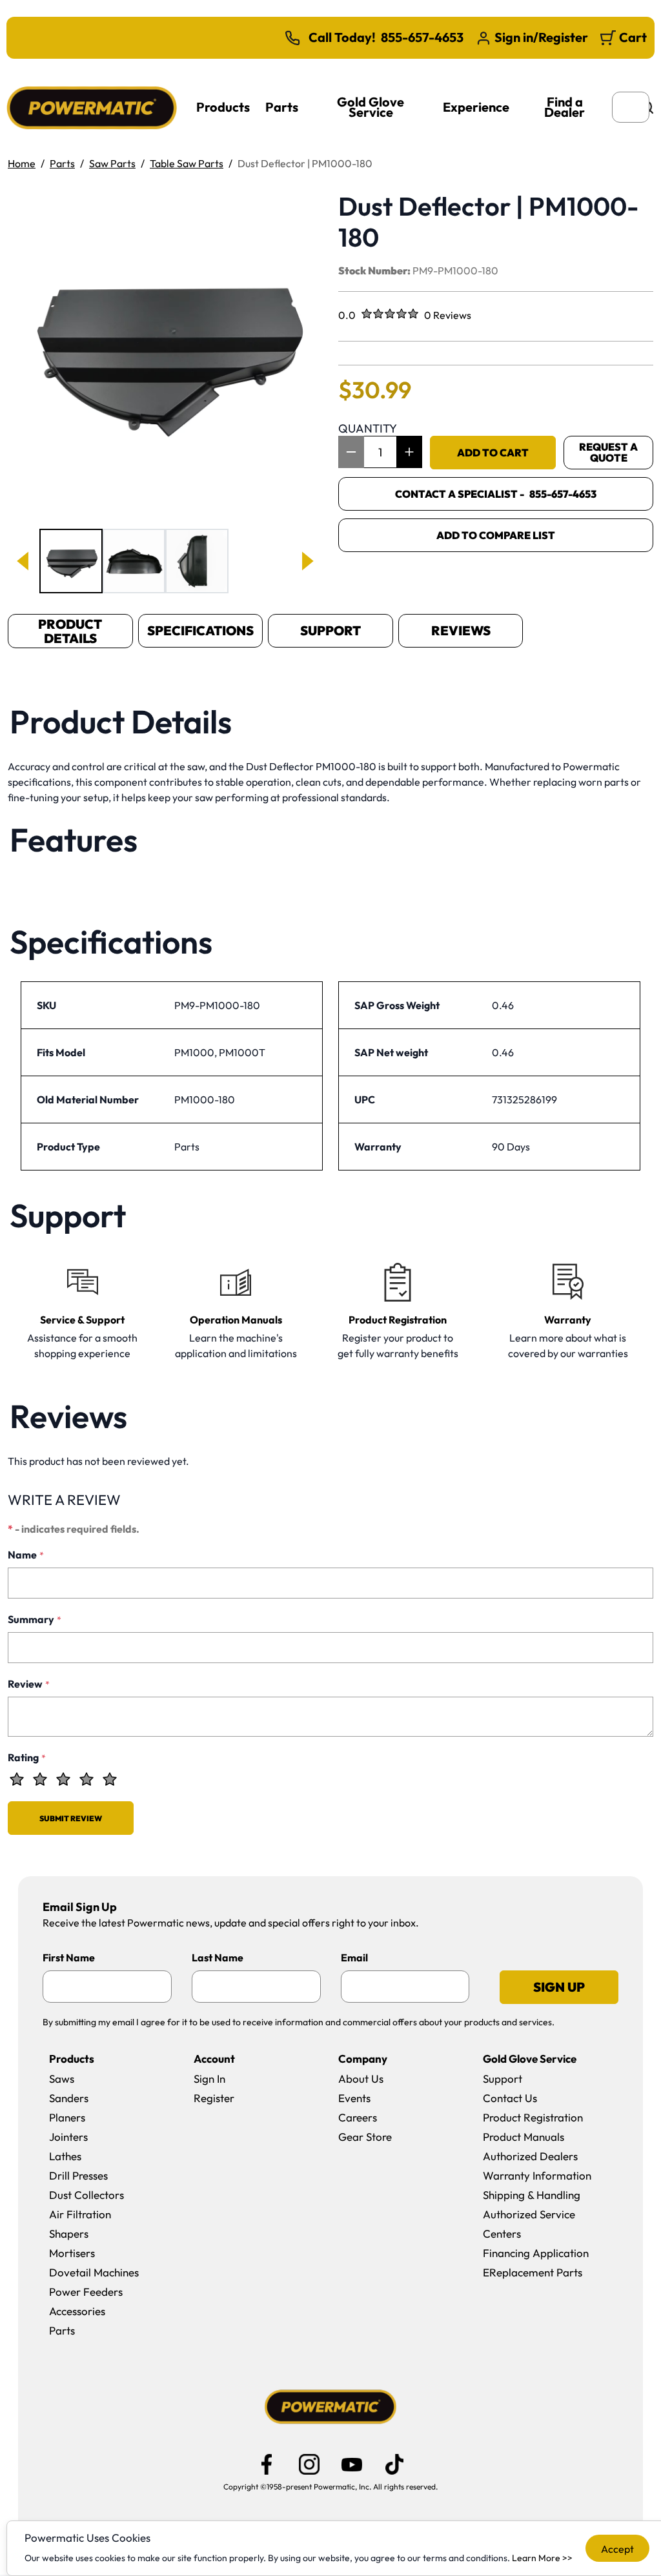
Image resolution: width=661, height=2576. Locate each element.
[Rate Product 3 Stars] (63, 1779)
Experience (476, 107)
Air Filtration (80, 2214)
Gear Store (365, 2137)
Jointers (68, 2137)
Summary (35, 1619)
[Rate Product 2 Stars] (40, 1779)
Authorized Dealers (530, 2156)
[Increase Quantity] (409, 452)
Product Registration (533, 2117)
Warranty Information (537, 2175)
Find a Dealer (564, 107)
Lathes (65, 2156)
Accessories (77, 2311)
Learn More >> (542, 2558)
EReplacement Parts (533, 2272)
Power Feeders (86, 2292)
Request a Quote (608, 452)
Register (214, 2098)
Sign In (209, 2079)
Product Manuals (524, 2137)
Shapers (69, 2234)
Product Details (70, 631)
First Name (69, 1958)
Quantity (368, 428)
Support (330, 630)
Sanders (69, 2098)
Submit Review (71, 1818)
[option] (71, 561)
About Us (361, 2079)
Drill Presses (78, 2175)
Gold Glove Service (371, 107)
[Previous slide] (24, 561)
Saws (62, 2079)
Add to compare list (496, 535)
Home (22, 163)
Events (354, 2098)
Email (354, 1958)
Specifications (200, 630)
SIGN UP (559, 1987)
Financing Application (536, 2253)
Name (26, 1555)
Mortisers (72, 2253)
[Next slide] (307, 561)
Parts (282, 107)
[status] (380, 452)
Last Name (218, 1958)
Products (223, 107)
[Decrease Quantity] (351, 452)
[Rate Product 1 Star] (17, 1779)
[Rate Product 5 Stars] (110, 1779)
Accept (617, 2549)
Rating (27, 1757)
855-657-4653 (422, 37)
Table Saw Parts (187, 163)
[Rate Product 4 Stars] (86, 1779)
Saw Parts (112, 163)
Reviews (461, 630)
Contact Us (510, 2098)
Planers (67, 2117)
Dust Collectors (86, 2195)
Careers (358, 2117)
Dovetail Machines (94, 2272)
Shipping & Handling (532, 2195)
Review (29, 1684)
